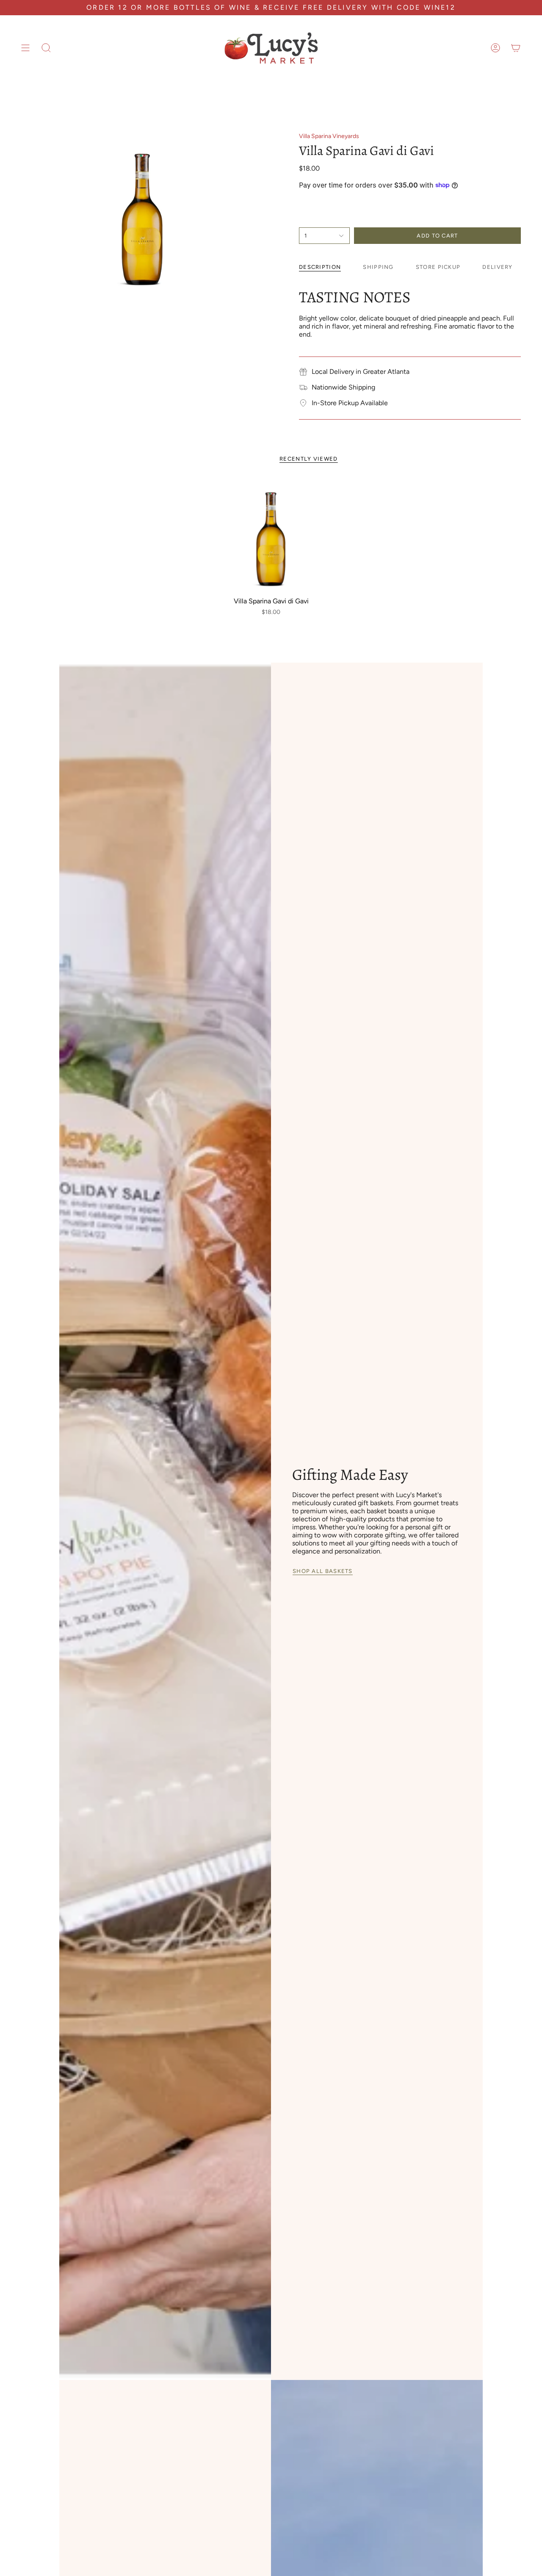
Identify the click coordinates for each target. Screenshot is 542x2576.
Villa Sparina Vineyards (329, 136)
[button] (46, 48)
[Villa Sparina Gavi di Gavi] (271, 535)
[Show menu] (25, 48)
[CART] (516, 48)
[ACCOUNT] (495, 48)
